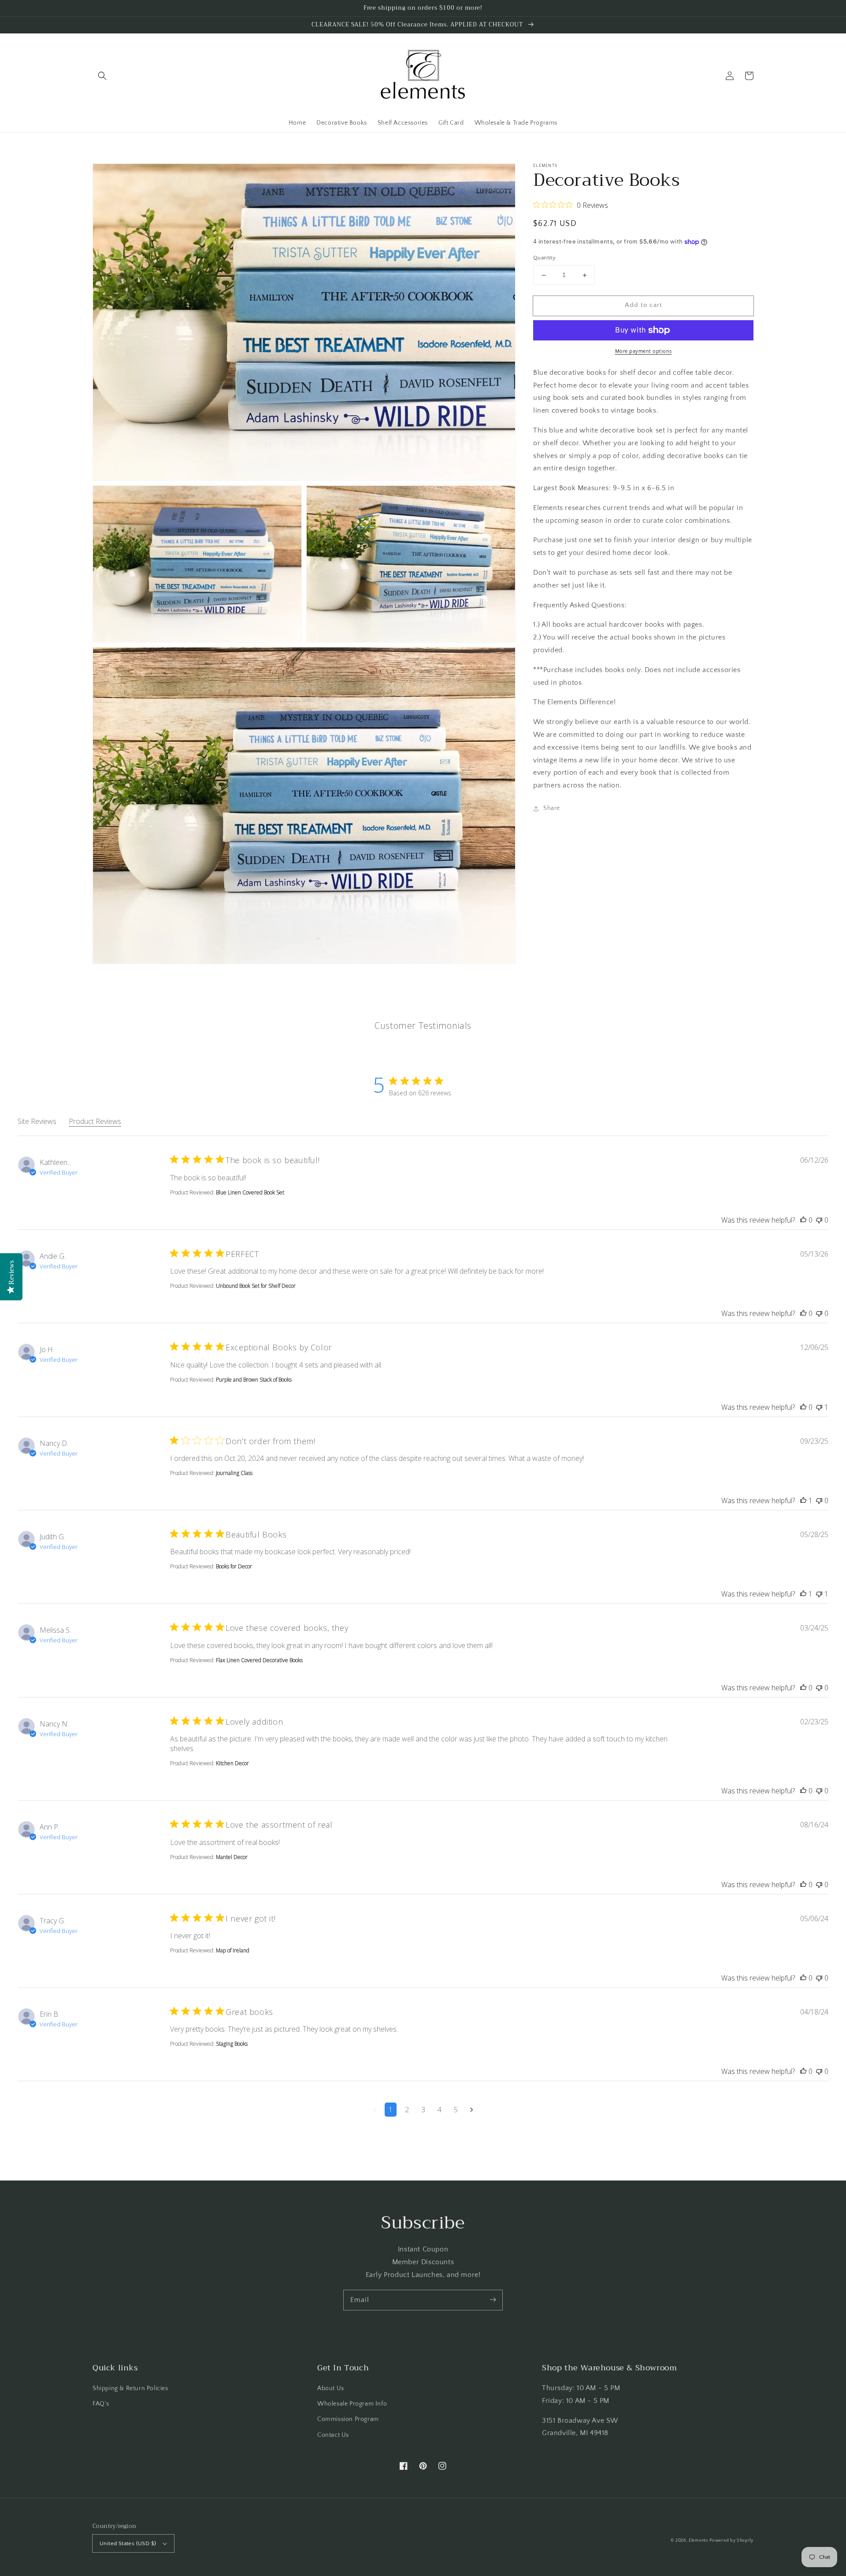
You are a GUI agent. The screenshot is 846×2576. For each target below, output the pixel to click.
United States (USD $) (128, 2543)
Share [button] (552, 808)
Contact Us (333, 2435)
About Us (331, 2388)
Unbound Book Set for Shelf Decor (256, 1286)
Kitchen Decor (232, 1763)
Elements (698, 2541)
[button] (102, 76)
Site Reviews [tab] (37, 1121)
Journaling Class (234, 1473)
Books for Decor (234, 1566)
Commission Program (348, 2419)
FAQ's (101, 2404)
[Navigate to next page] (472, 2110)
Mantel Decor (232, 1857)
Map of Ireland (233, 1950)
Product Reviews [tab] (95, 1121)
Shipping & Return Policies (130, 2388)
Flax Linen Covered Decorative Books (259, 1660)
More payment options (644, 351)
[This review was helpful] (803, 1220)
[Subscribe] (493, 2300)
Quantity (544, 258)
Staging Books (232, 2044)
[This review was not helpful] (819, 1220)
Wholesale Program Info (352, 2404)
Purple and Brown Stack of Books (254, 1380)
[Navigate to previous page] (375, 2110)
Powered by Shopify (731, 2541)
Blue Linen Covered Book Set (250, 1192)
